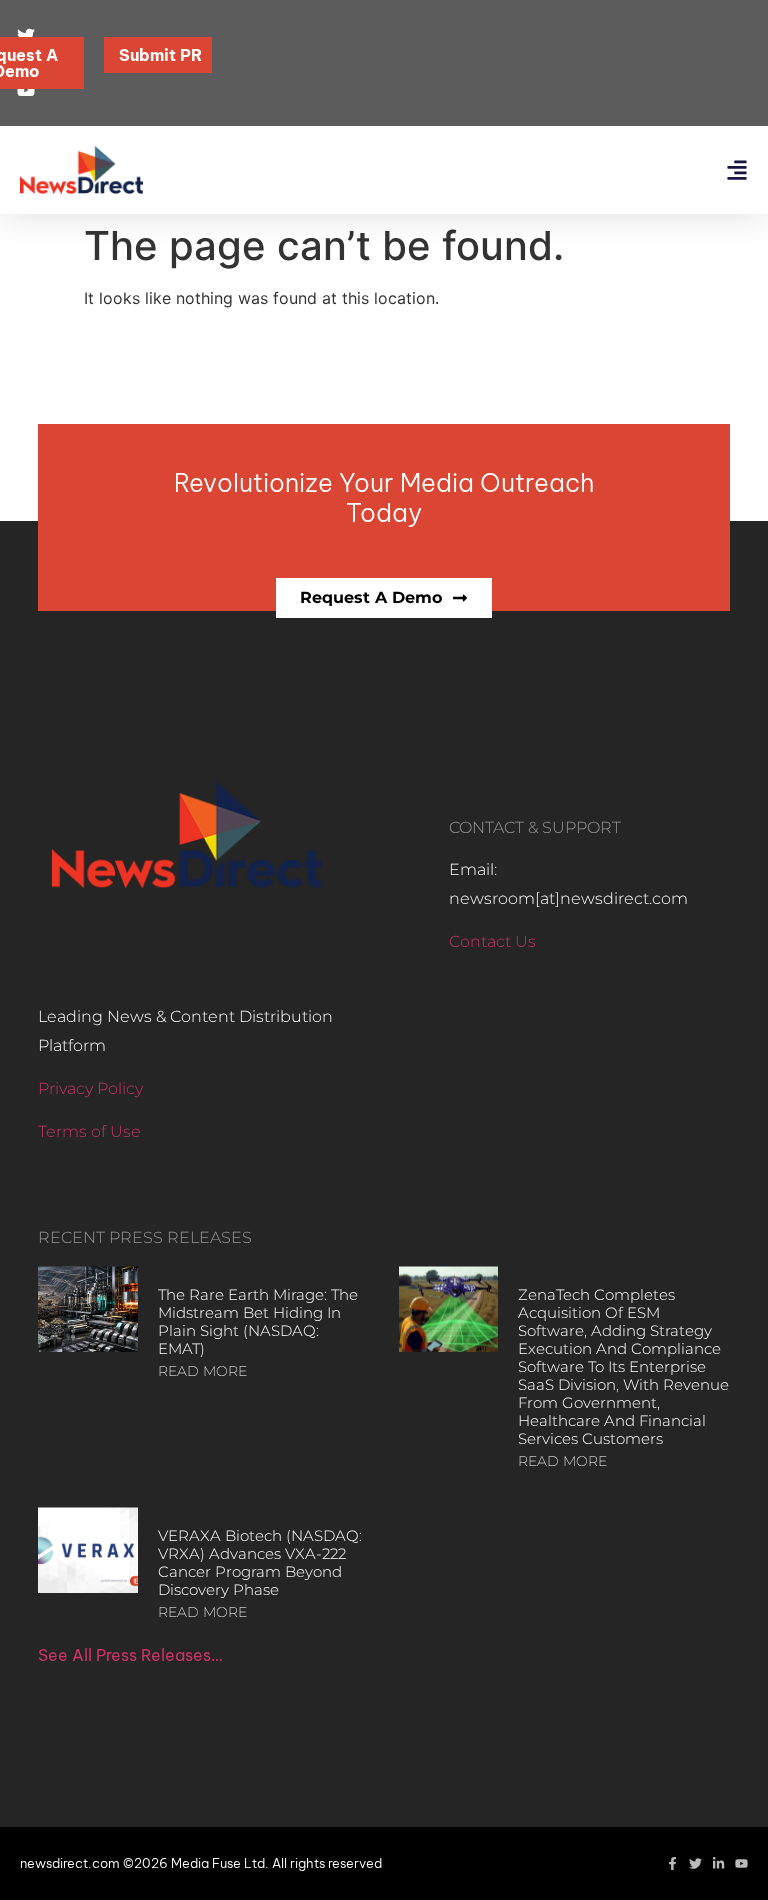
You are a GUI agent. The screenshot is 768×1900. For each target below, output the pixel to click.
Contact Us (492, 941)
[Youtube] (741, 1863)
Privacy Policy (90, 1088)
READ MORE (202, 1371)
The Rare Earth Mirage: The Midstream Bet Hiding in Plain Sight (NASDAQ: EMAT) (258, 1321)
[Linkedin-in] (718, 1863)
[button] (736, 170)
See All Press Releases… (130, 1655)
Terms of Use (89, 1131)
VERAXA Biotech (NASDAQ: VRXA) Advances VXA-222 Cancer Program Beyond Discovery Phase (260, 1562)
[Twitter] (695, 1863)
